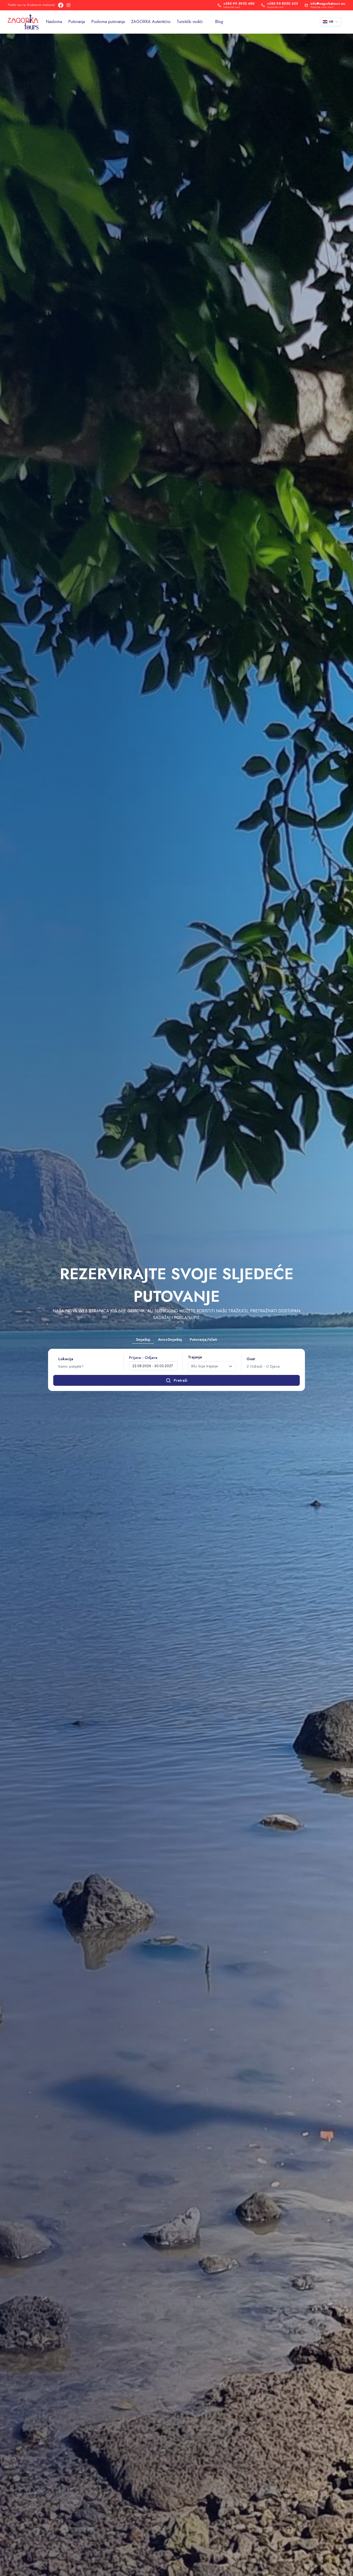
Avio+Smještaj (170, 1339)
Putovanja (77, 22)
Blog (219, 22)
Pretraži (181, 1380)
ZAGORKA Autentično (151, 22)
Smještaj (143, 1339)
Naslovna (54, 22)
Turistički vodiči (190, 22)
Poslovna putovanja (108, 22)
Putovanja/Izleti (203, 1339)
